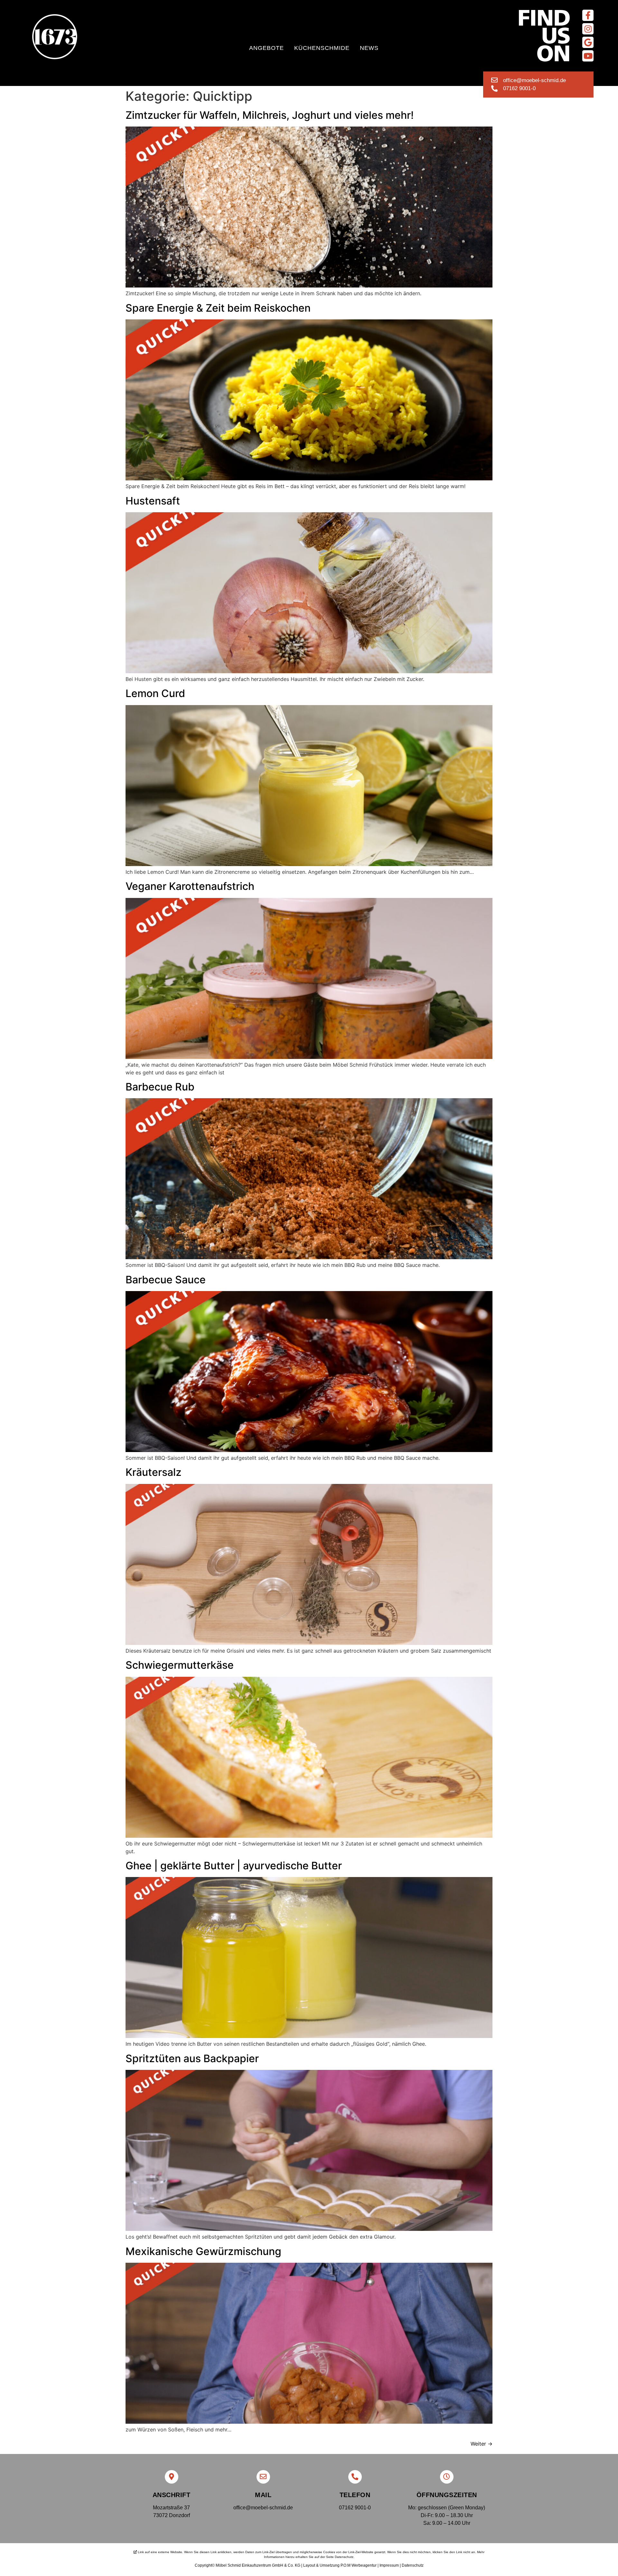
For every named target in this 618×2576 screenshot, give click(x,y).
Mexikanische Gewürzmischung (203, 2251)
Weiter (482, 2444)
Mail (263, 2495)
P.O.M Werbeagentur (359, 2565)
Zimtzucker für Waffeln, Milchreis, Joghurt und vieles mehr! (270, 115)
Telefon (355, 2495)
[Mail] (263, 2477)
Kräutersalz (154, 1472)
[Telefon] (355, 2477)
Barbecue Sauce (166, 1280)
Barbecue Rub (160, 1087)
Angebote (267, 48)
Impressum (389, 2565)
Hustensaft (153, 501)
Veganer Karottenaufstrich (190, 886)
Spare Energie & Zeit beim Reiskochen (218, 308)
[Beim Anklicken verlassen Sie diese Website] (588, 15)
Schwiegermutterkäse (180, 1665)
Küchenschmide (322, 48)
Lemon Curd (155, 693)
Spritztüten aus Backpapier (192, 2058)
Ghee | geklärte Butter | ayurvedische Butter (234, 1866)
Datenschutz (413, 2565)
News (369, 48)
